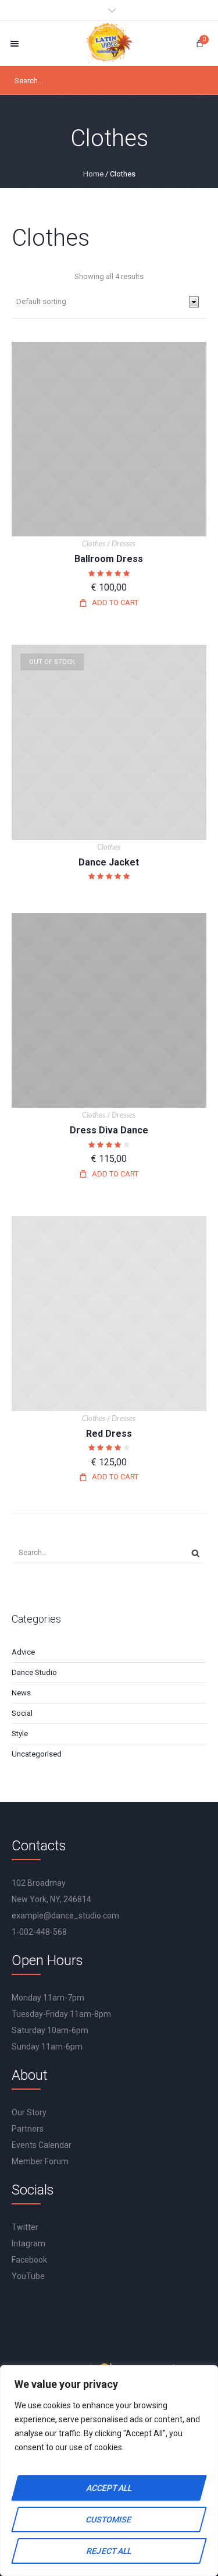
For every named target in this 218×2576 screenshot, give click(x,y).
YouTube (28, 2276)
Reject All (109, 2551)
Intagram (28, 2243)
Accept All (109, 2488)
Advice (23, 1652)
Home (93, 174)
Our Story (29, 2112)
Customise (109, 2520)
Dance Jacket (109, 862)
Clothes (94, 543)
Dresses (124, 543)
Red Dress (109, 1434)
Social (22, 1713)
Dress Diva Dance (109, 1130)
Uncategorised (37, 1754)
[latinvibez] (109, 43)
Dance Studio (34, 1672)
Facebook (29, 2260)
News (21, 1693)
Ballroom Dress (109, 559)
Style (20, 1734)
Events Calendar (42, 2145)
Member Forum (40, 2161)
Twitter (25, 2227)
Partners (28, 2129)
